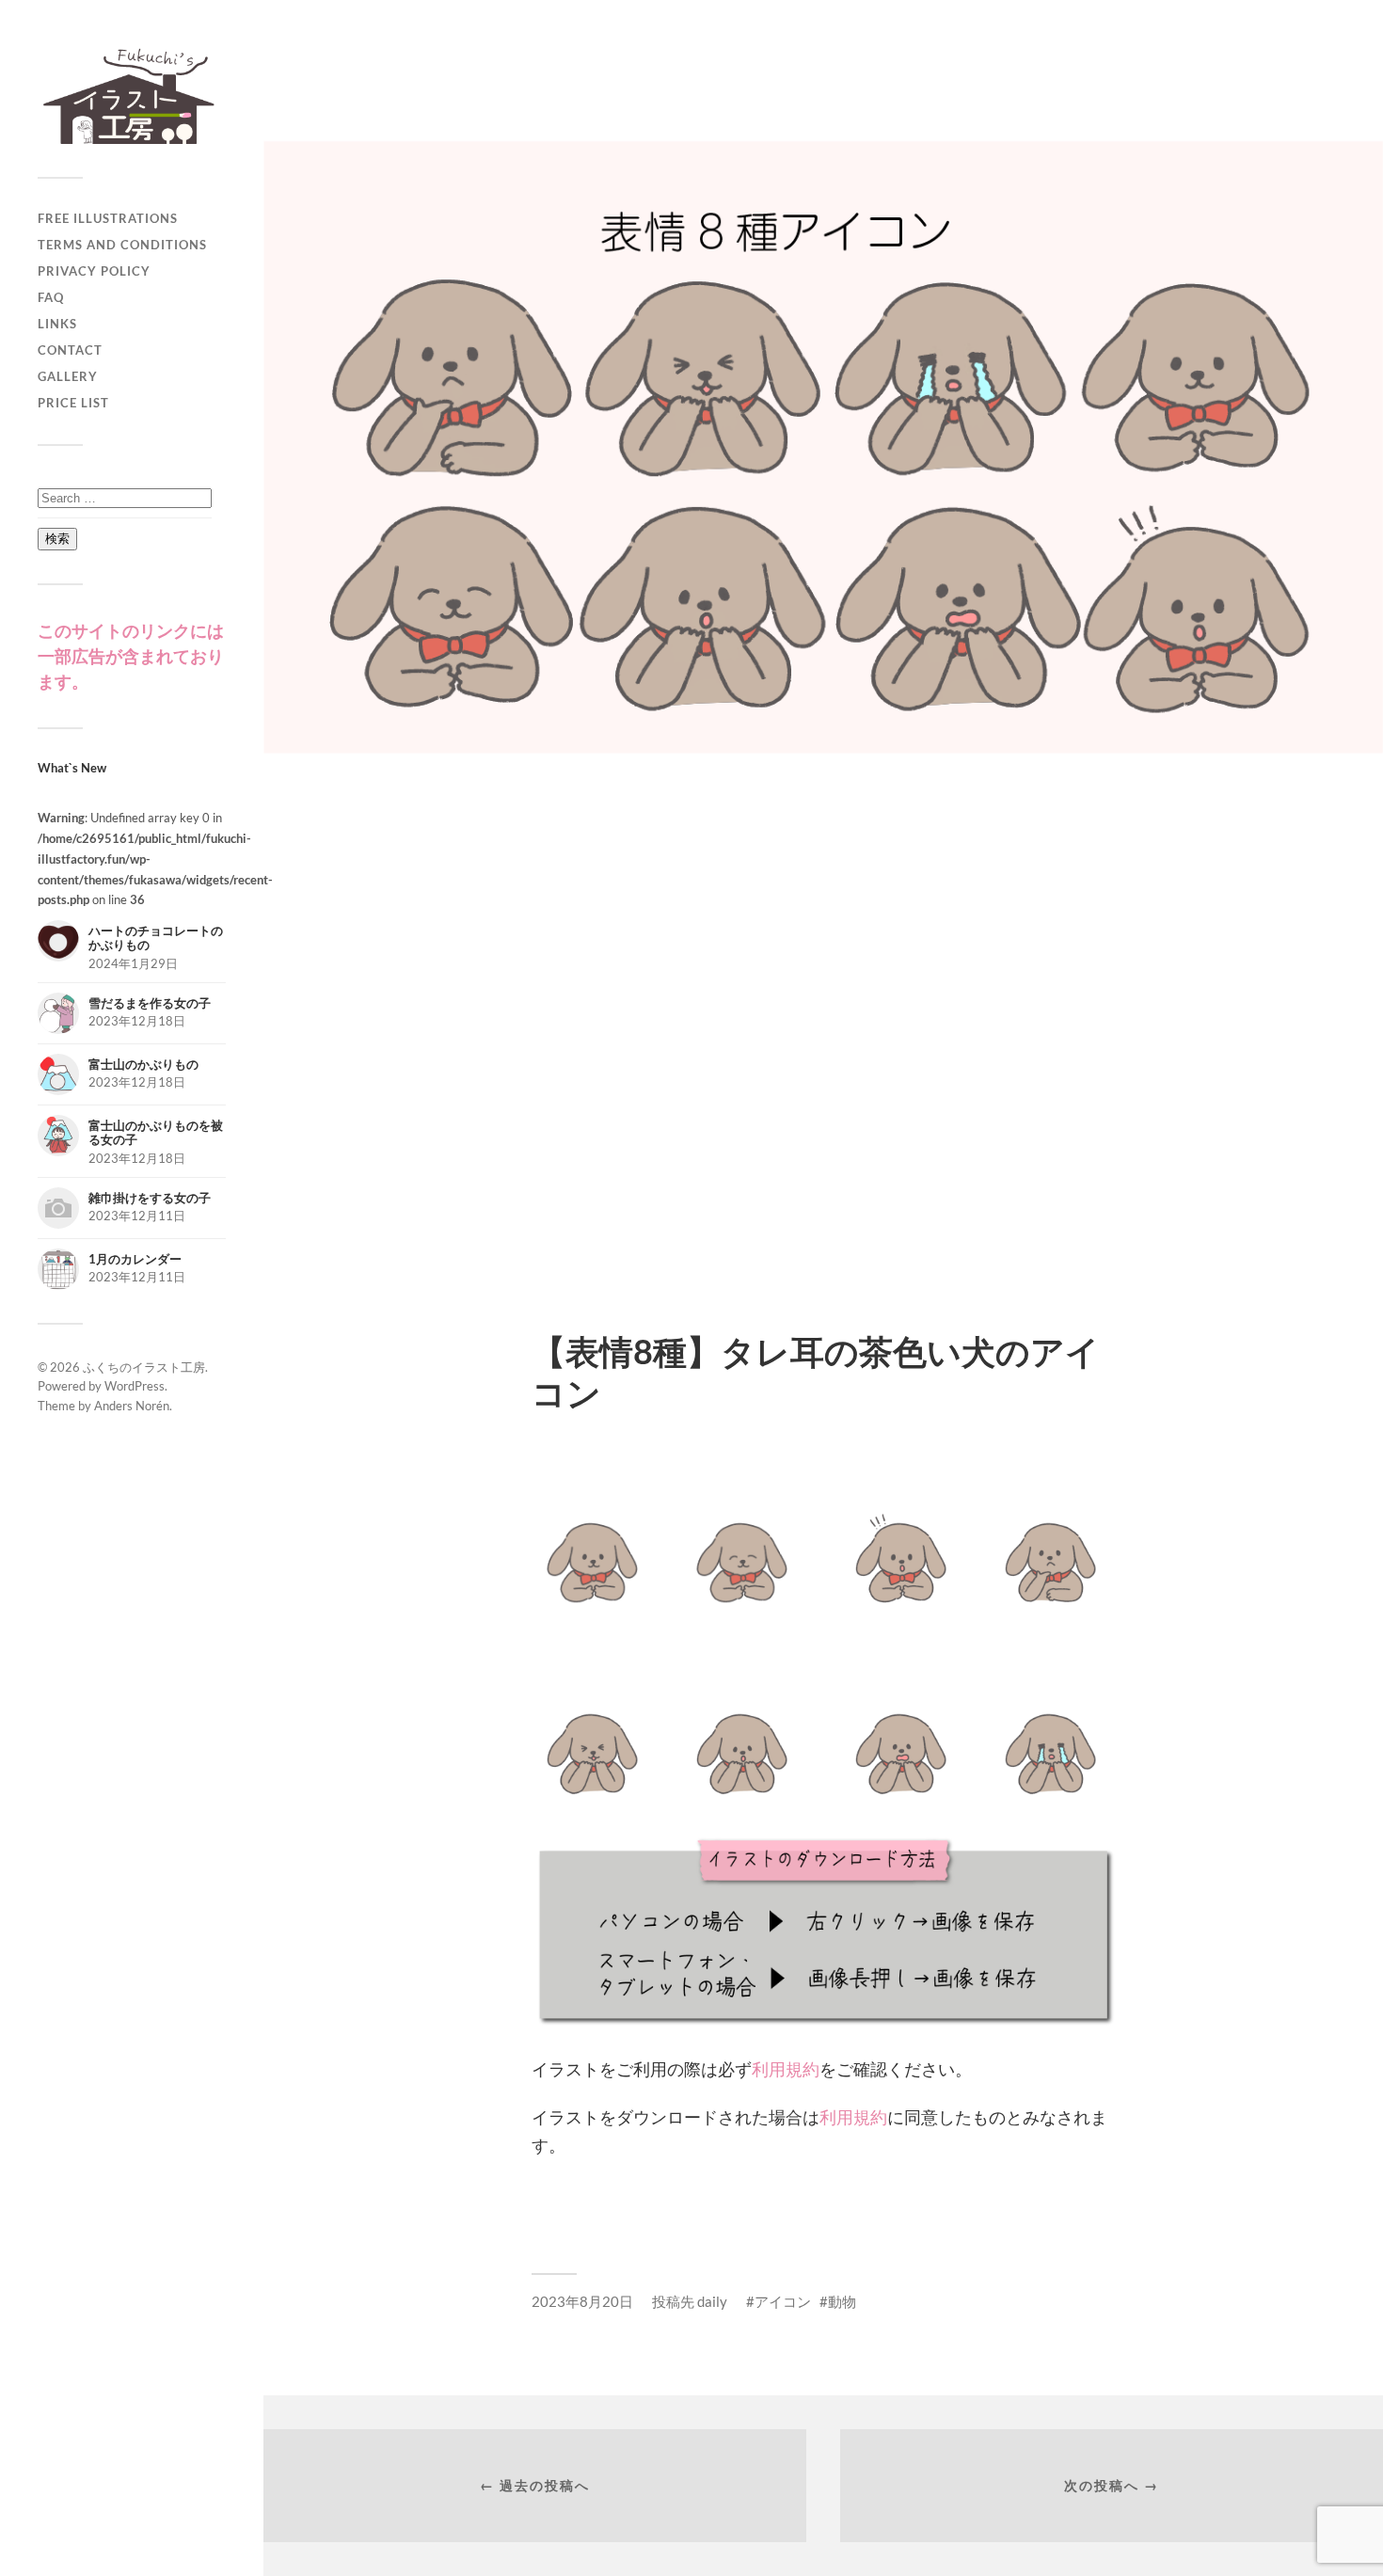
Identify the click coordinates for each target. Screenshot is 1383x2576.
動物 (842, 2301)
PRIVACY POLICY (94, 271)
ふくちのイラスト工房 (144, 1367)
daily (712, 2301)
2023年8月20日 (582, 2301)
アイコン (783, 2301)
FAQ (51, 297)
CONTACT (70, 350)
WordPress (135, 1386)
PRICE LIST (73, 403)
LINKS (57, 324)
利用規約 (786, 2069)
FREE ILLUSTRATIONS (108, 218)
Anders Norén (132, 1406)
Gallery (68, 376)
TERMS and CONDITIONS (122, 245)
